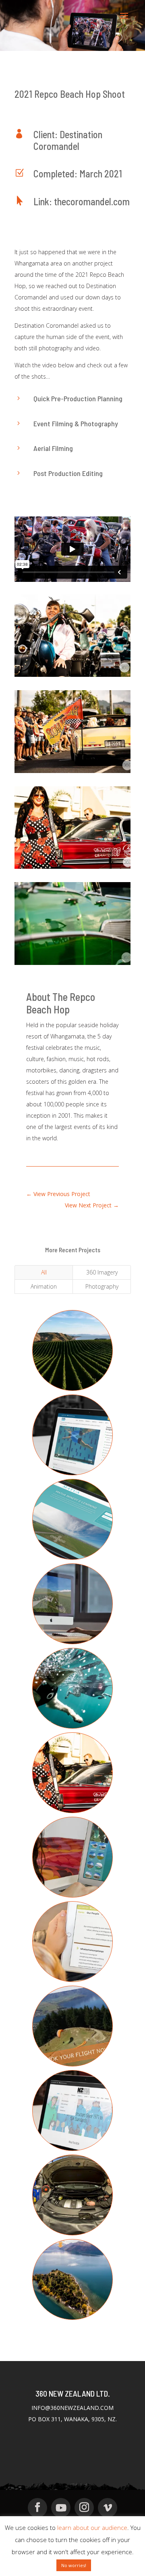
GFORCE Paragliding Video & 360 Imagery (72, 2033)
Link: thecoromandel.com (82, 201)
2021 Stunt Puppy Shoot (72, 1691)
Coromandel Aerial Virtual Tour (72, 1860)
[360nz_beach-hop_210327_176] (72, 773)
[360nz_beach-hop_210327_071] (72, 677)
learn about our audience (92, 2528)
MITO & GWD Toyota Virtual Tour (73, 2197)
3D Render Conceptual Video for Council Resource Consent (73, 1616)
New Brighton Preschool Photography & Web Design (72, 1954)
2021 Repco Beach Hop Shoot (73, 1775)
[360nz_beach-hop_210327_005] (72, 965)
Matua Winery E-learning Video (72, 1522)
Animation (44, 1286)
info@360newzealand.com (72, 2408)
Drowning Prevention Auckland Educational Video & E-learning (73, 1451)
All (44, 1272)
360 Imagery (102, 1272)
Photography (102, 1286)
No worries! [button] (74, 2565)
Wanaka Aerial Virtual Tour (72, 2282)
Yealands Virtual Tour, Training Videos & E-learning (72, 1358)
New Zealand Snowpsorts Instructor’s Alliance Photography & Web (73, 2122)
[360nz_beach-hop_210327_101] (72, 869)
